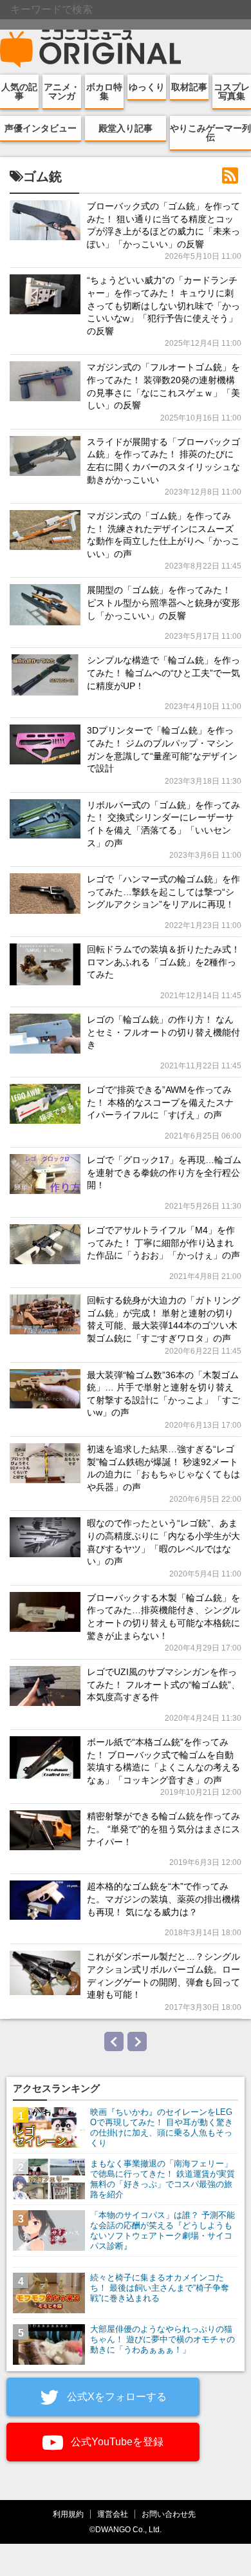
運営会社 (113, 2514)
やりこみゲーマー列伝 (210, 133)
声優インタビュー (41, 128)
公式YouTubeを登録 (116, 2442)
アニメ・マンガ (62, 91)
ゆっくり (147, 87)
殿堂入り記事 (126, 128)
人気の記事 (19, 91)
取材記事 (189, 87)
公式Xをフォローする (116, 2397)
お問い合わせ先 (169, 2514)
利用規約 (68, 2514)
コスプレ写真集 (232, 91)
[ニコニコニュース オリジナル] (91, 49)
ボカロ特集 (104, 91)
